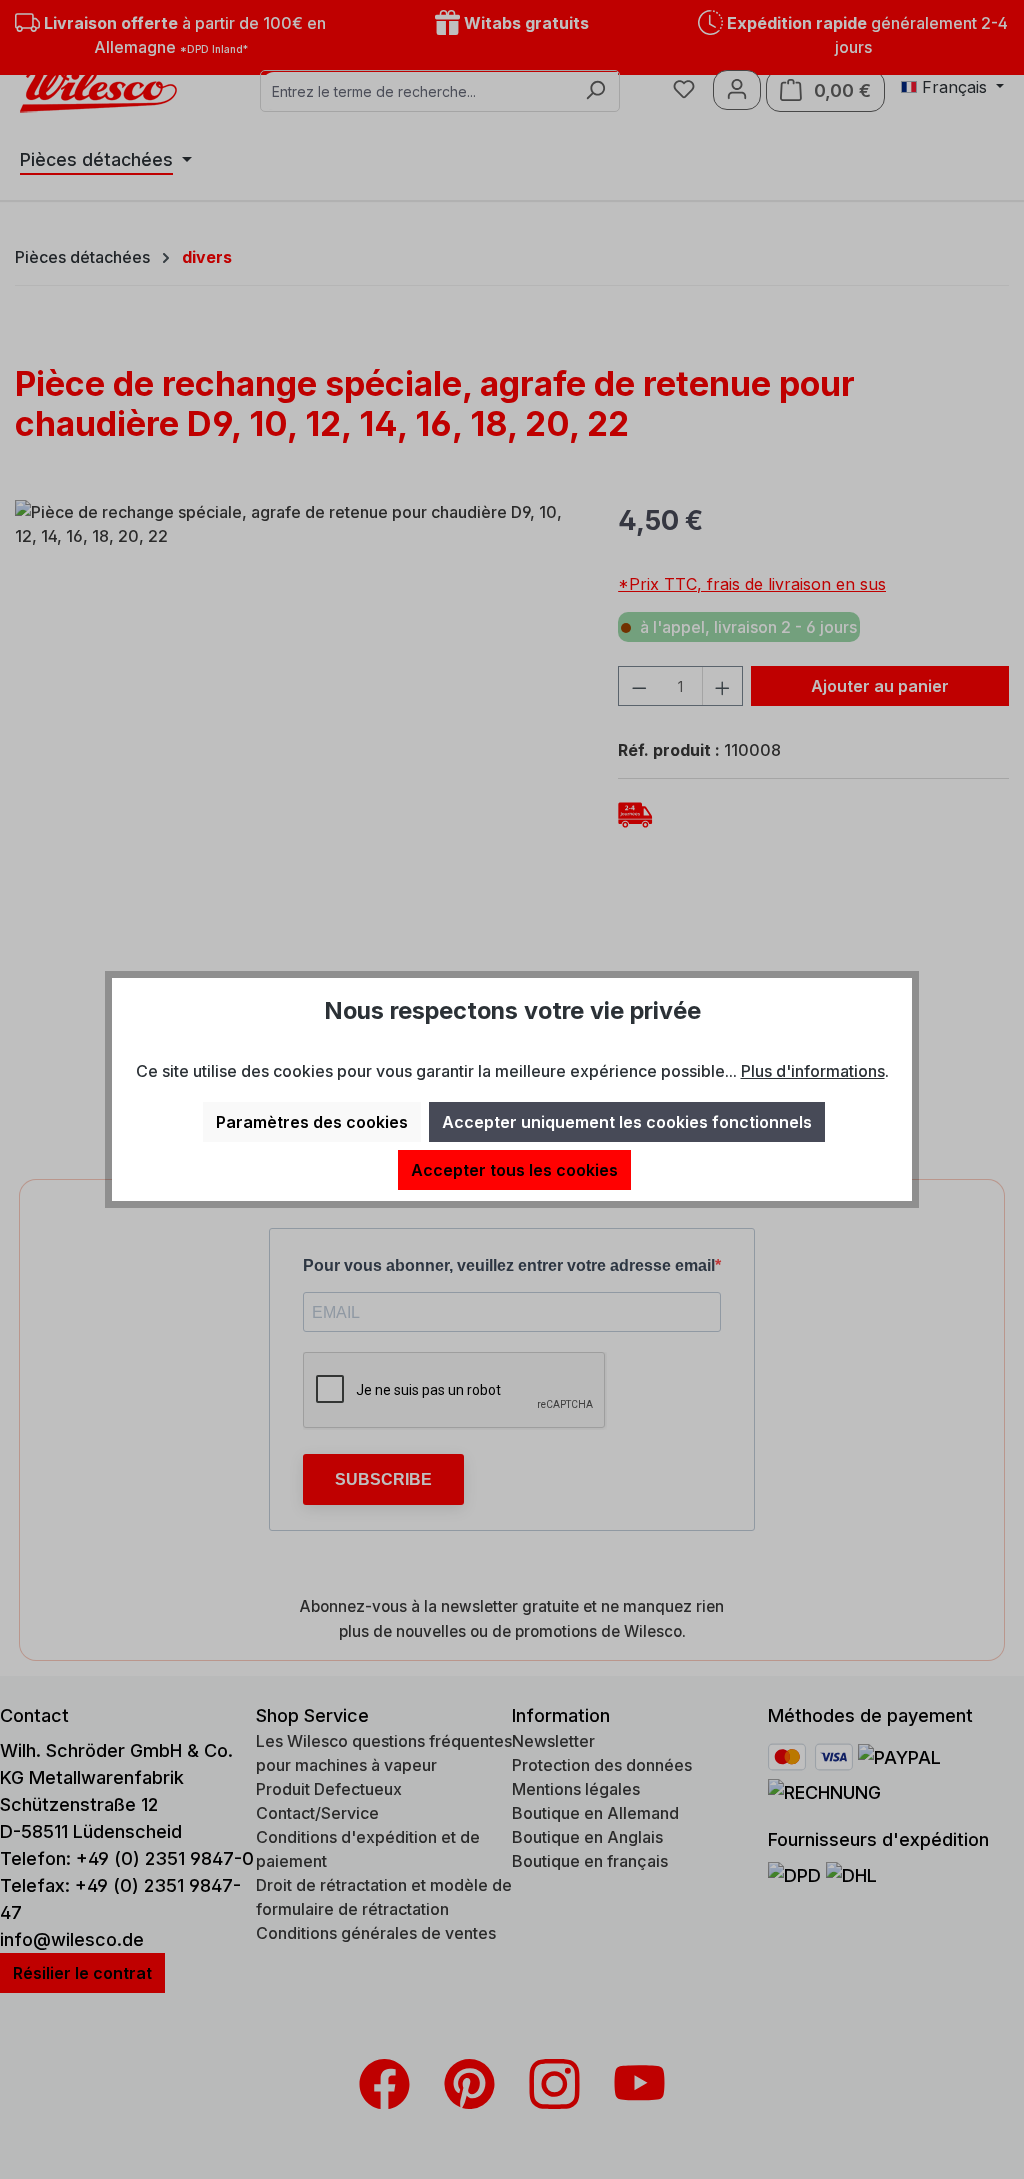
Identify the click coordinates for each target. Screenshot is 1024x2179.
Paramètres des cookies (312, 1122)
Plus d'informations (813, 1071)
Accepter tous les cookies (514, 1170)
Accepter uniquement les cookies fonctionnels (627, 1122)
